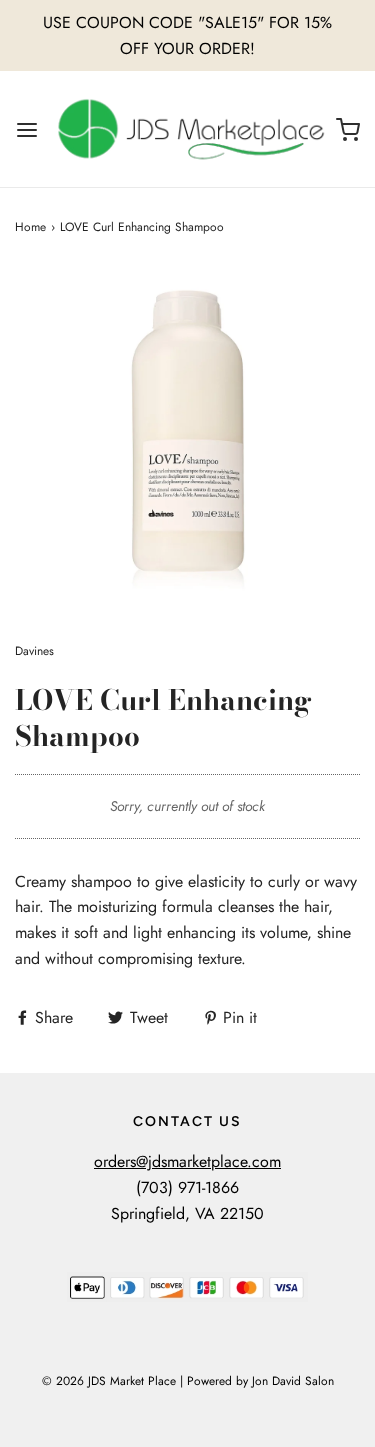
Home (30, 227)
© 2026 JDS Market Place (109, 1381)
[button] (187, 439)
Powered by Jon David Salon (260, 1381)
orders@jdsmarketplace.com (187, 1161)
